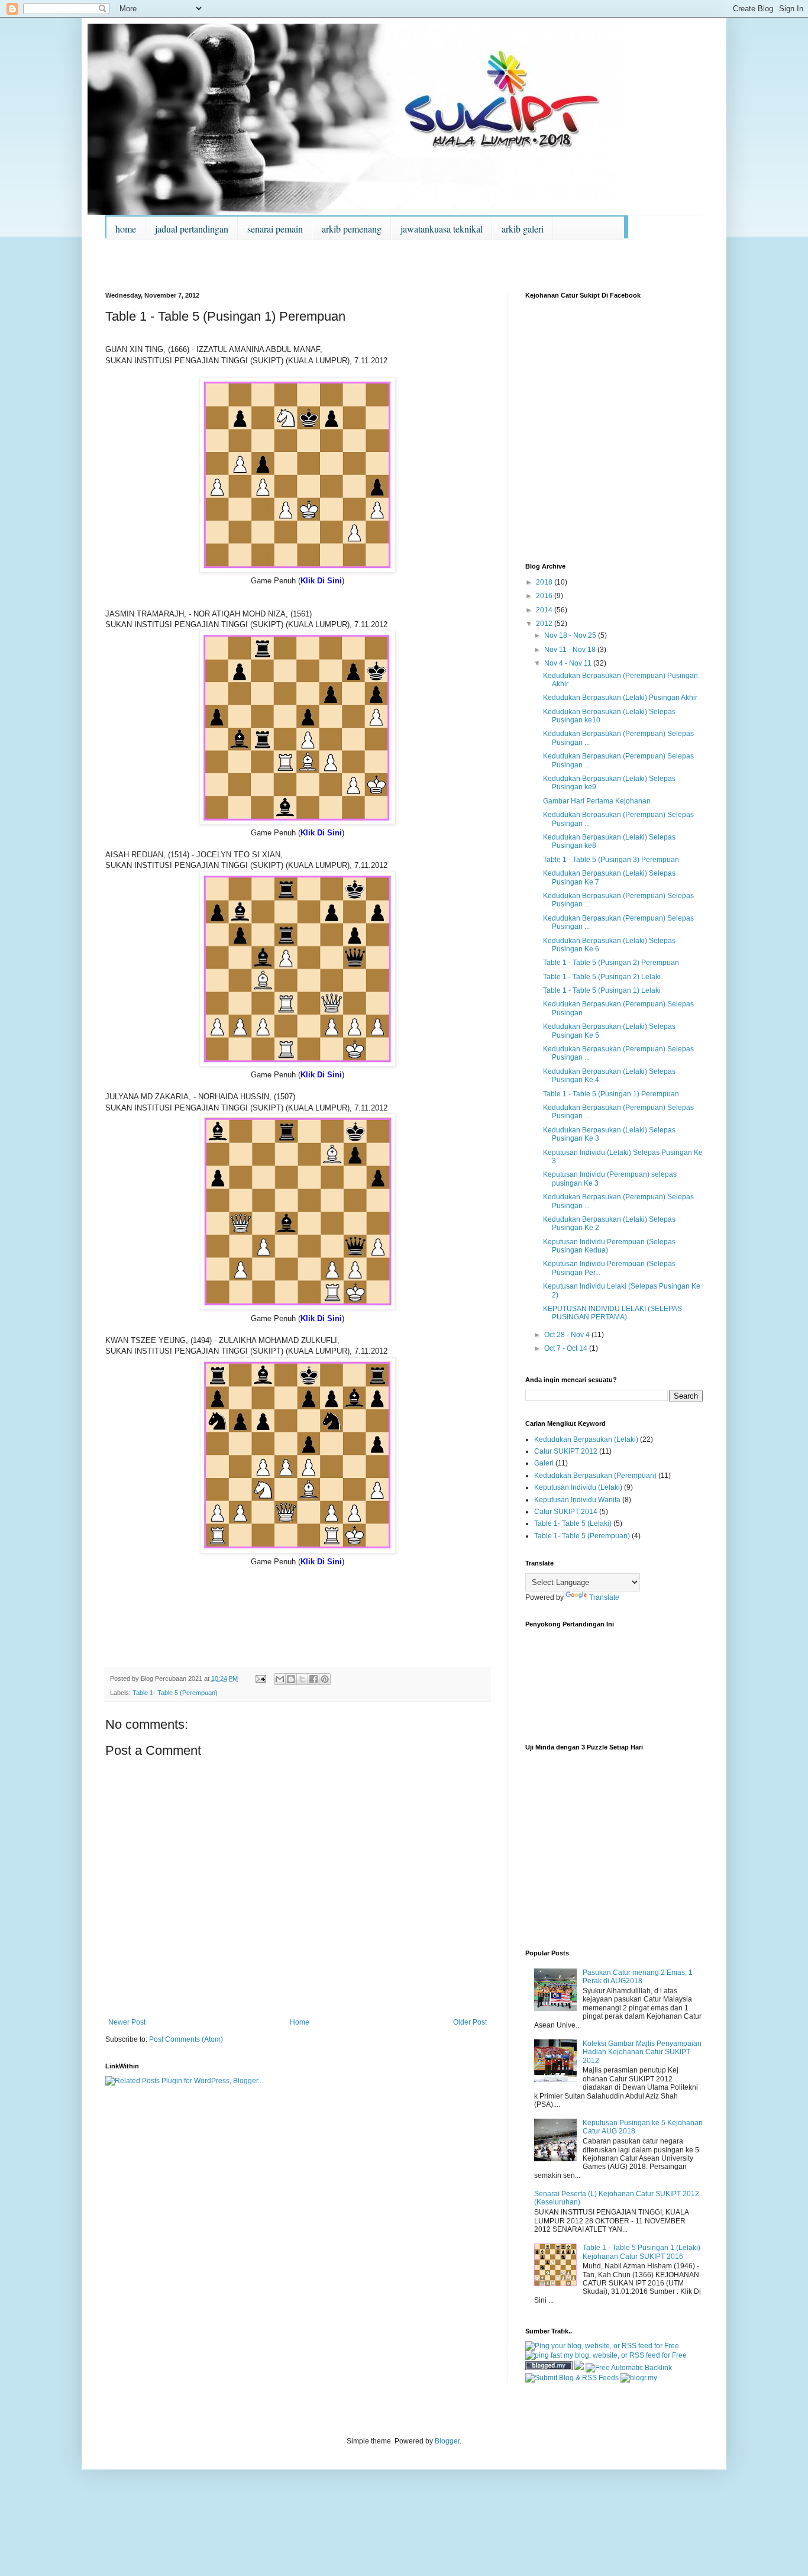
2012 (545, 624)
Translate (604, 1597)
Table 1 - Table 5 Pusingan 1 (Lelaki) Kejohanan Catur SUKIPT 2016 (641, 2252)
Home (126, 229)
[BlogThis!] (291, 1679)
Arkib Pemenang (352, 229)
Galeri (544, 1463)
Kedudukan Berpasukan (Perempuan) (595, 1476)
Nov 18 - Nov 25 (571, 635)
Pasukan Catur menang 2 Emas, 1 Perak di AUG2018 (638, 1977)
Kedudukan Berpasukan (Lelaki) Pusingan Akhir (620, 698)
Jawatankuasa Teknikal (442, 229)
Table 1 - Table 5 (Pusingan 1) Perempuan (611, 1094)
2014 (545, 610)
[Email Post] (260, 1678)
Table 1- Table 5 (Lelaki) (573, 1523)
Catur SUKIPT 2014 (566, 1512)
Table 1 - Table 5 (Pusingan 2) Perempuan (611, 963)
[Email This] (280, 1679)
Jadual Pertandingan (192, 229)
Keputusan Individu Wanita (577, 1500)
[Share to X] (302, 1679)
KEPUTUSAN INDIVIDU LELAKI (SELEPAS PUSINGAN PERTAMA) (613, 1313)
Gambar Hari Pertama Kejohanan (597, 801)
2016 (545, 596)
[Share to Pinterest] (325, 1679)
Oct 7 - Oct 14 (567, 1348)
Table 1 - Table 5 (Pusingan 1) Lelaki (602, 990)
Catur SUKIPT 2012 (566, 1451)
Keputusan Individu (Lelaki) (578, 1487)
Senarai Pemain (275, 229)
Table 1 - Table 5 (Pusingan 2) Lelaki (602, 977)
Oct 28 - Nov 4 (568, 1335)
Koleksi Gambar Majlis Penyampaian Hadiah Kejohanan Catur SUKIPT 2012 (642, 2052)
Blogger (447, 2441)
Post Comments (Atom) (186, 2039)
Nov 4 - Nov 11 (569, 663)
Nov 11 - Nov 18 (571, 650)
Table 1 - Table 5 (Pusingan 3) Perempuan (611, 860)
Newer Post (127, 2022)
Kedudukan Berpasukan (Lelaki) (586, 1439)
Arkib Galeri (523, 229)
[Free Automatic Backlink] (629, 2368)
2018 (545, 582)
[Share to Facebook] (313, 1679)
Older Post (470, 2022)
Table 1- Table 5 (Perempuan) (175, 1693)
